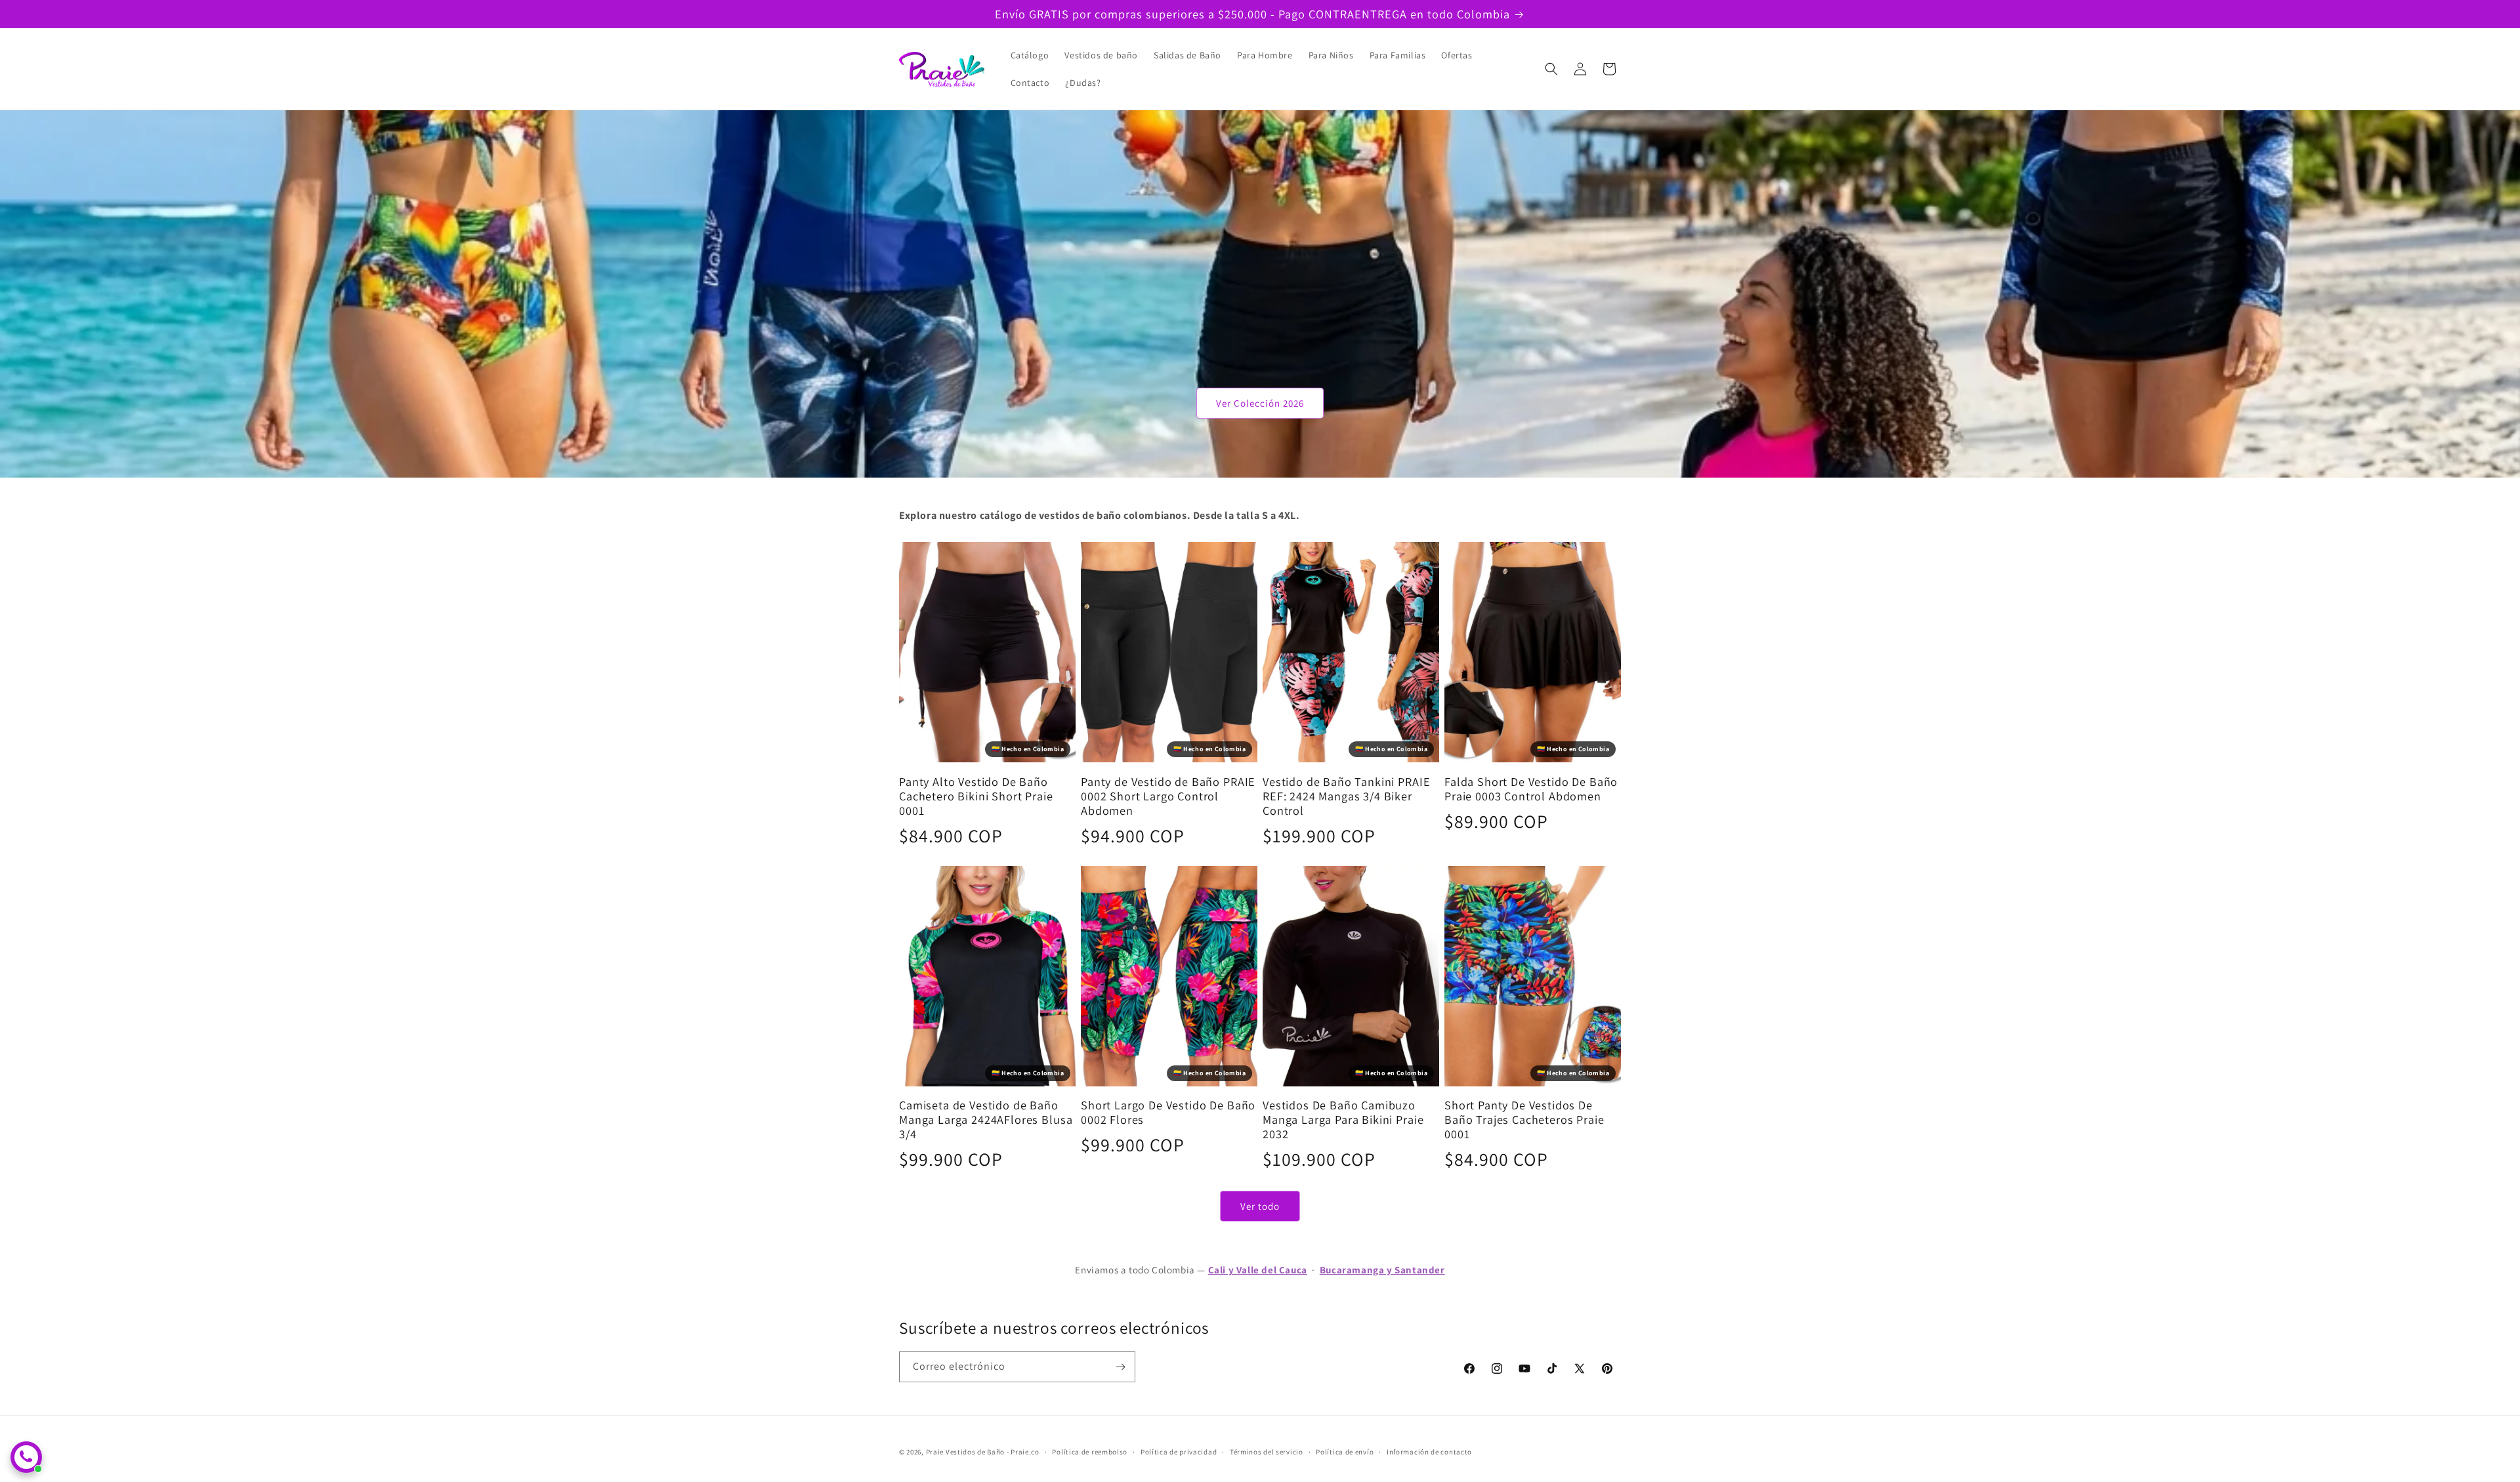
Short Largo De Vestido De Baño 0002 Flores (1168, 1112)
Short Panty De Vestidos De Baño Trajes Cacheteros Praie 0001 (1524, 1119)
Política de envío (1345, 1452)
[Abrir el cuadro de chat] (26, 1457)
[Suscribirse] (1120, 1367)
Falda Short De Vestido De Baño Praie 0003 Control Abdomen (1531, 789)
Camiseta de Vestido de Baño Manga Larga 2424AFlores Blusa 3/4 (986, 1119)
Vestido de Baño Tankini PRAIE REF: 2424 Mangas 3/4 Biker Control (1346, 796)
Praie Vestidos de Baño (965, 1452)
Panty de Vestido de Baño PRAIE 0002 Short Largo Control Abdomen (1168, 796)
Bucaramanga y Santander (1382, 1270)
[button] (1551, 69)
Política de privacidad (1179, 1452)
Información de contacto (1429, 1452)
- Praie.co (1023, 1452)
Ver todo (1260, 1206)
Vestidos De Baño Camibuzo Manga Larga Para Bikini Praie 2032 (1343, 1119)
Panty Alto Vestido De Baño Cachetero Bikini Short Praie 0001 (976, 796)
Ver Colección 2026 (1260, 403)
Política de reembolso (1090, 1452)
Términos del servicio (1267, 1452)
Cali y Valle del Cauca (1258, 1270)
